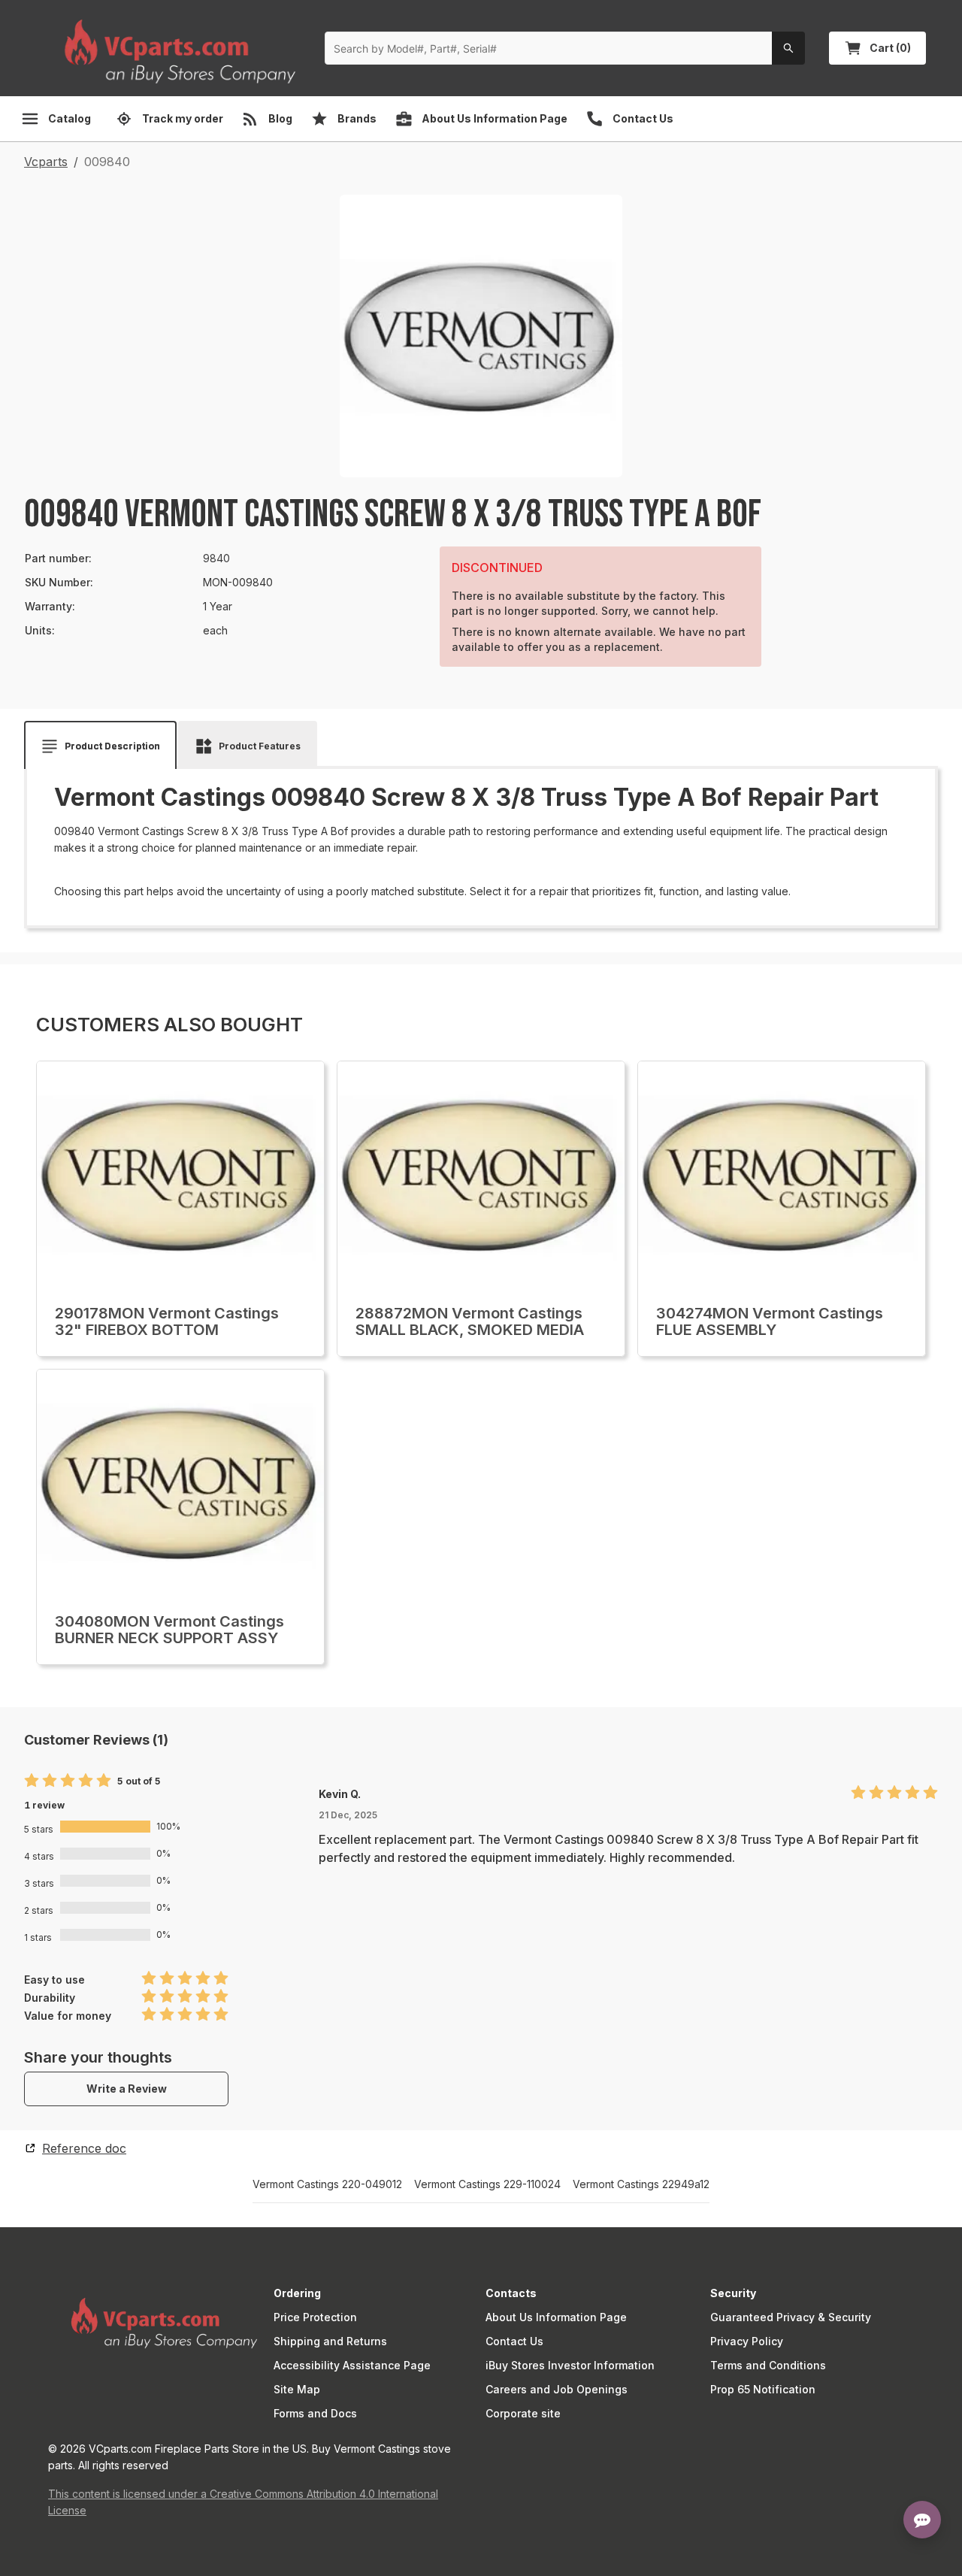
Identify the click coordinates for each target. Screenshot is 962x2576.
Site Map (297, 2389)
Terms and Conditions (768, 2365)
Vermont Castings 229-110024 (487, 2184)
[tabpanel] (481, 842)
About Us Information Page (556, 2317)
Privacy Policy (747, 2341)
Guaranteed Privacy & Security (791, 2317)
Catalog (70, 118)
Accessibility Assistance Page (352, 2365)
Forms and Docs (315, 2413)
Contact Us (514, 2341)
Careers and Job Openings (557, 2389)
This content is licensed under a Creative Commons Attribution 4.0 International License (243, 2502)
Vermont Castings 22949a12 (641, 2184)
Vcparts (46, 162)
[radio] (32, 1781)
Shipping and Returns (330, 2341)
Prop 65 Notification (763, 2389)
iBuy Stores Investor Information (570, 2365)
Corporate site (523, 2413)
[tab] (100, 746)
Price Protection (315, 2317)
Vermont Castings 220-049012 (327, 2184)
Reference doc (84, 2148)
